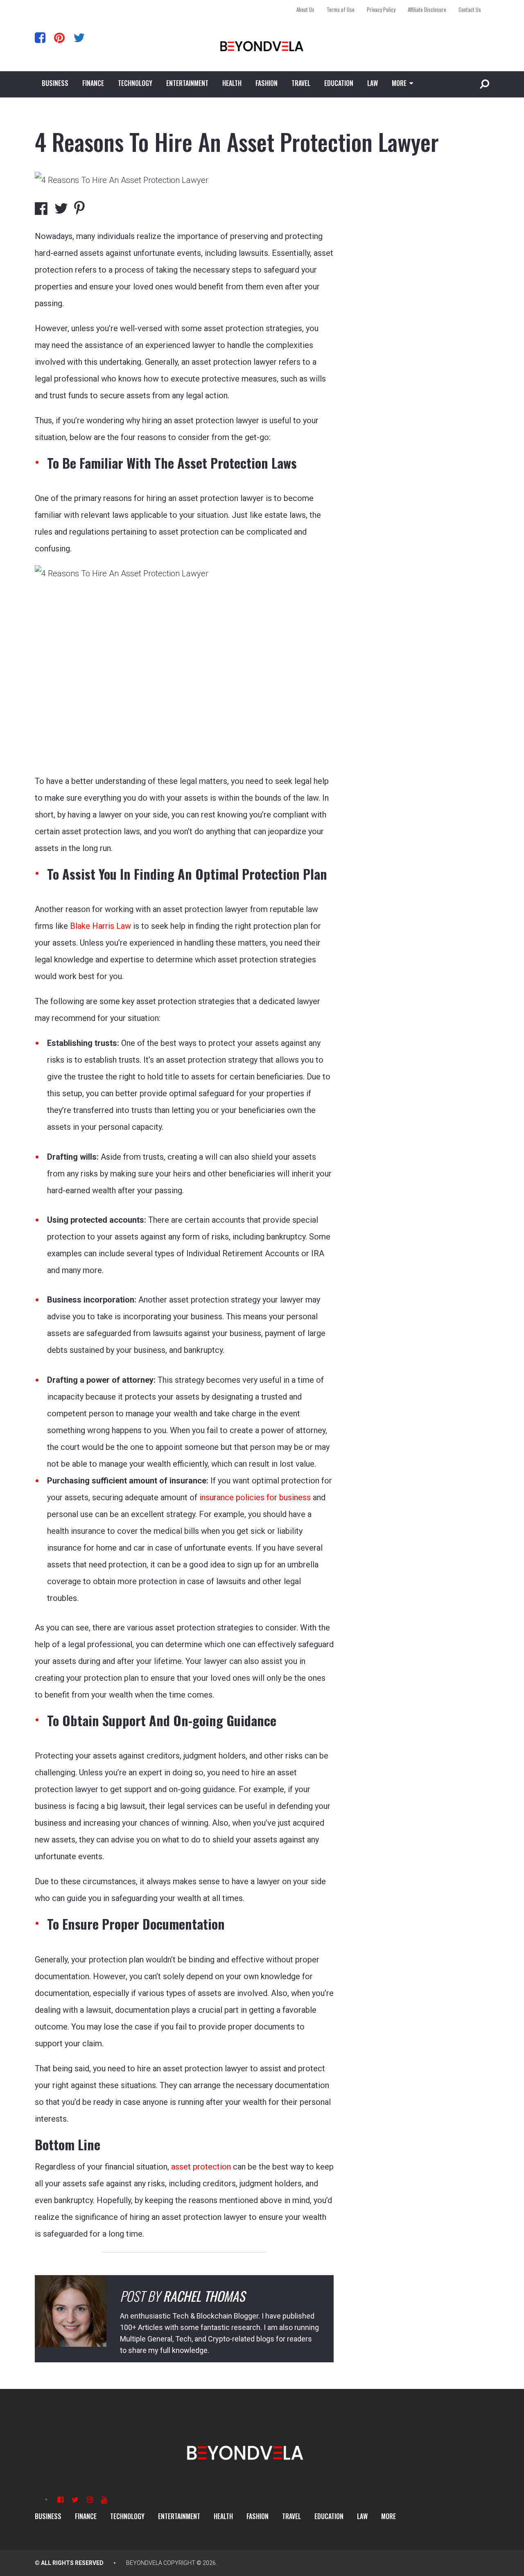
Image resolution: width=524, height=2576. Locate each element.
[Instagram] (90, 2500)
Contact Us (470, 9)
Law (373, 83)
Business (55, 83)
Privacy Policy (381, 9)
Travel (301, 83)
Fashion (267, 83)
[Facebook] (40, 37)
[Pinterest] (59, 37)
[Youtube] (104, 2500)
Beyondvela (144, 2563)
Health (232, 83)
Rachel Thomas (204, 2296)
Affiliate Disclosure (427, 9)
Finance (93, 83)
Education (339, 83)
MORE (399, 83)
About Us (305, 9)
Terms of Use (341, 9)
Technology (135, 83)
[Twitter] (79, 37)
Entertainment (187, 83)
